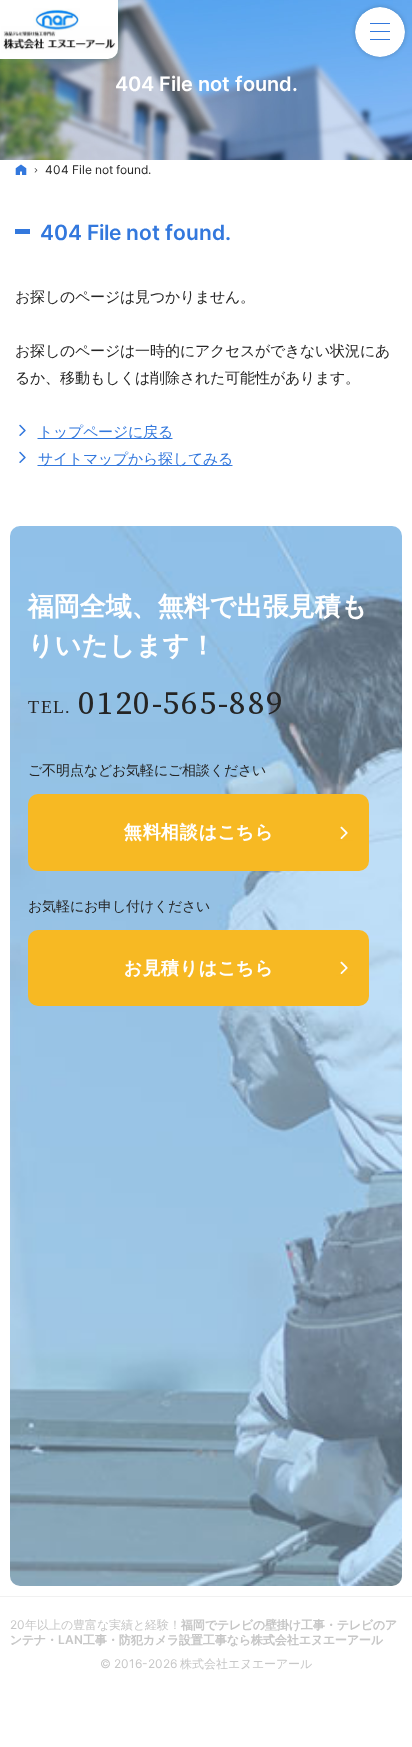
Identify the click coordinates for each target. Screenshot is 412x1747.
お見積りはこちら (199, 967)
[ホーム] (21, 169)
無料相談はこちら (199, 831)
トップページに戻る (105, 431)
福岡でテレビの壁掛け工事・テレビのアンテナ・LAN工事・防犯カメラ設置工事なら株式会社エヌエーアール (203, 1632)
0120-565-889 (181, 704)
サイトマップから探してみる (135, 458)
